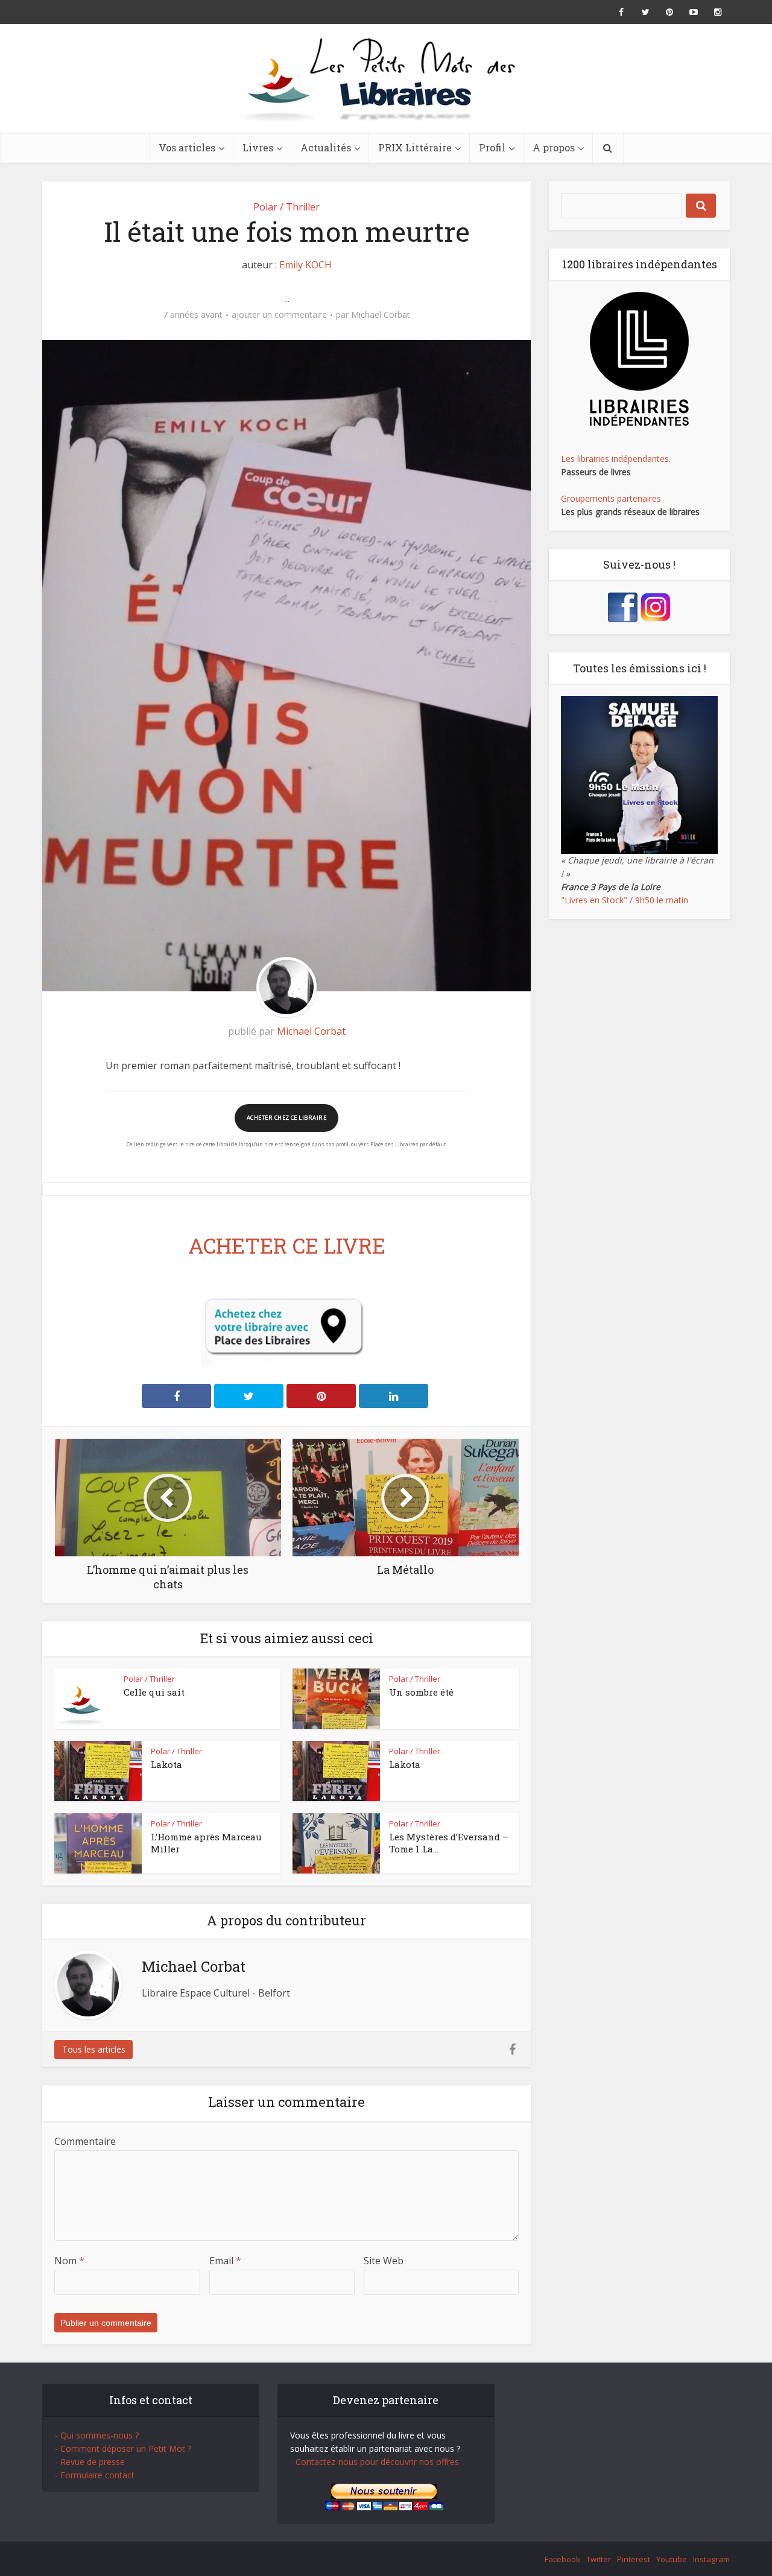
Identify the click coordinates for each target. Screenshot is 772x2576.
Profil (492, 147)
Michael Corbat (381, 315)
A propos (554, 147)
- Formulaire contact (95, 2475)
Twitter (599, 2559)
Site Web (384, 2261)
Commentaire (85, 2141)
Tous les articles (94, 2049)
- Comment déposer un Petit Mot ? (123, 2448)
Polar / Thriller (286, 207)
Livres (258, 147)
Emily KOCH (305, 265)
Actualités (326, 147)
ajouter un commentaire (279, 315)
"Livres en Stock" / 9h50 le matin (625, 900)
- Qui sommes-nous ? (97, 2435)
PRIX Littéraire (415, 147)
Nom (69, 2261)
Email (225, 2261)
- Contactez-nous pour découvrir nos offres (375, 2462)
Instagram (711, 2559)
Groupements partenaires (611, 498)
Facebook (562, 2559)
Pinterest (634, 2559)
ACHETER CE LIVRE (287, 1245)
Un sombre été (421, 1692)
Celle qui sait (154, 1692)
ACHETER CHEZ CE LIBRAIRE (286, 1118)
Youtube (672, 2559)
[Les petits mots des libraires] (386, 78)
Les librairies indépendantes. (616, 459)
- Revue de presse (90, 2462)
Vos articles (187, 147)
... (287, 298)
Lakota (166, 1764)
